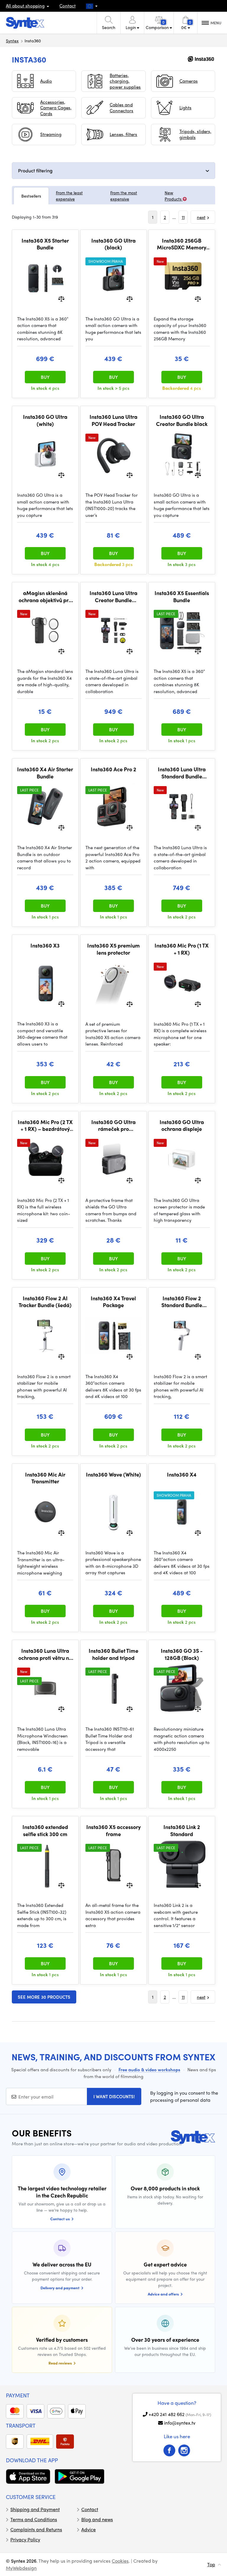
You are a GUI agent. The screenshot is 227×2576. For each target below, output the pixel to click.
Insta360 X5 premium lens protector (113, 949)
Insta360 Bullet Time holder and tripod (113, 1654)
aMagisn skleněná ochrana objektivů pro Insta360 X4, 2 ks (45, 596)
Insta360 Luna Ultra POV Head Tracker (113, 420)
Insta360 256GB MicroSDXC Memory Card (182, 244)
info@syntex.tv (180, 2423)
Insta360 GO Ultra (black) (113, 244)
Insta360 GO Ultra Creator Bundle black (182, 420)
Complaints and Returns (36, 2529)
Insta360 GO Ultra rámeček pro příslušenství (113, 1125)
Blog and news (97, 2519)
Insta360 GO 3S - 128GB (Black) (182, 1654)
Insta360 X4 (182, 1474)
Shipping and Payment (35, 2509)
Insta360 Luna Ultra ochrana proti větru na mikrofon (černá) (45, 1654)
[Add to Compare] (61, 298)
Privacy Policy (25, 2539)
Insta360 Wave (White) (113, 1474)
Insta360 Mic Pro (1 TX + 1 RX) (182, 949)
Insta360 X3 (45, 945)
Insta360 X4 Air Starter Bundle (45, 773)
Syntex (12, 41)
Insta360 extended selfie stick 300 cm (45, 1830)
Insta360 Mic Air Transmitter (45, 1478)
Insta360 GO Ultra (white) (45, 420)
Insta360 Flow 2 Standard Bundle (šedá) (182, 1302)
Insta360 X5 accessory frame (113, 1830)
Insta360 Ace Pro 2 (113, 769)
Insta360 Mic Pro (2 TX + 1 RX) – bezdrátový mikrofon (45, 1125)
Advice (89, 2529)
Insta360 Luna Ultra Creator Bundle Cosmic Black (113, 596)
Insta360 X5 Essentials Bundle (182, 596)
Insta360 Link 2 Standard (182, 1830)
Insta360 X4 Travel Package (113, 1302)
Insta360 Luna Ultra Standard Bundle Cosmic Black (182, 773)
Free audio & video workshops (149, 2070)
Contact (68, 6)
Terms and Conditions (34, 2519)
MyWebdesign (21, 2568)
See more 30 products (44, 1997)
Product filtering (35, 170)
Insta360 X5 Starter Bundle (45, 244)
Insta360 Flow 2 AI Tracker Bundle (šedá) (45, 1302)
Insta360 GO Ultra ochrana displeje (182, 1125)
